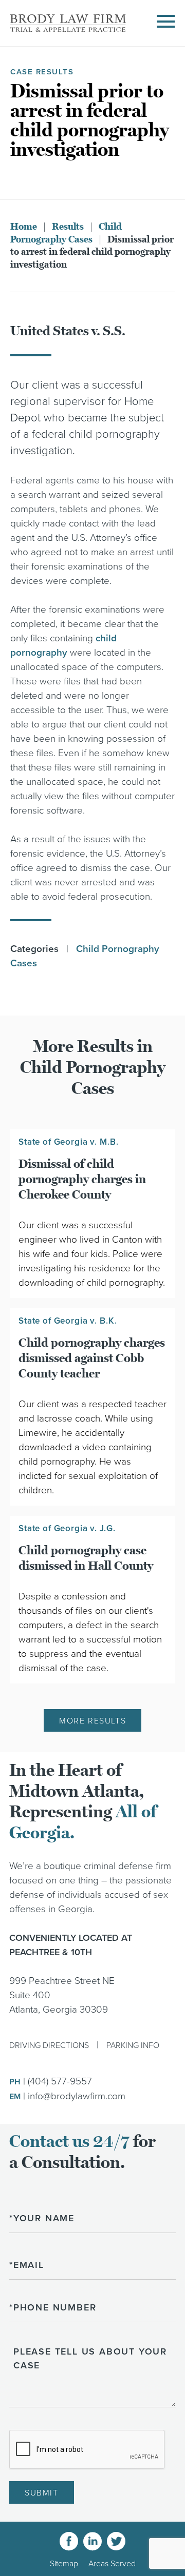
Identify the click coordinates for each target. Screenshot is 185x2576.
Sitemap (64, 2564)
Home (24, 227)
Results (68, 227)
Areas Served (112, 2564)
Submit (42, 2493)
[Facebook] (69, 2541)
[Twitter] (116, 2541)
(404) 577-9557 (60, 2081)
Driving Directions (49, 2045)
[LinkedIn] (92, 2541)
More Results (92, 1721)
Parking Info (133, 2045)
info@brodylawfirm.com (77, 2096)
